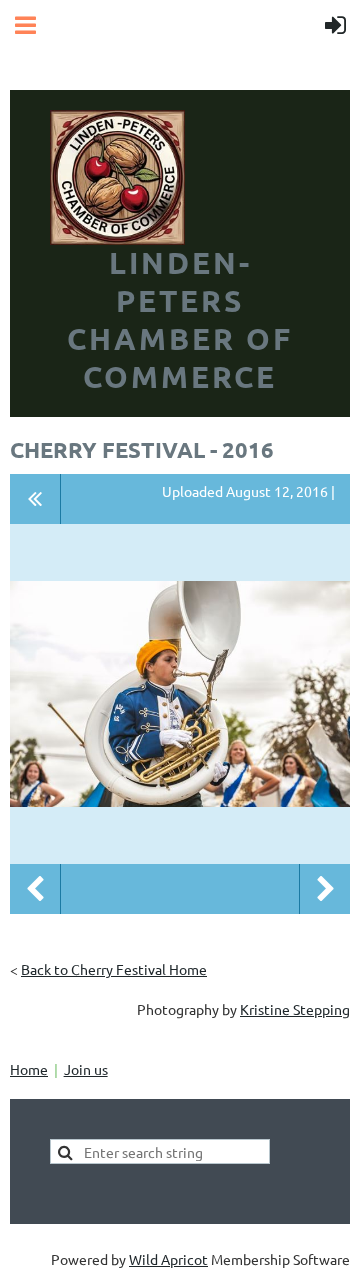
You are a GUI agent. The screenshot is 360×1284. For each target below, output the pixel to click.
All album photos (35, 499)
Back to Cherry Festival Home (114, 969)
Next (325, 889)
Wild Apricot (168, 1259)
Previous (35, 889)
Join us (86, 1069)
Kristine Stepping (295, 1009)
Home (29, 1069)
